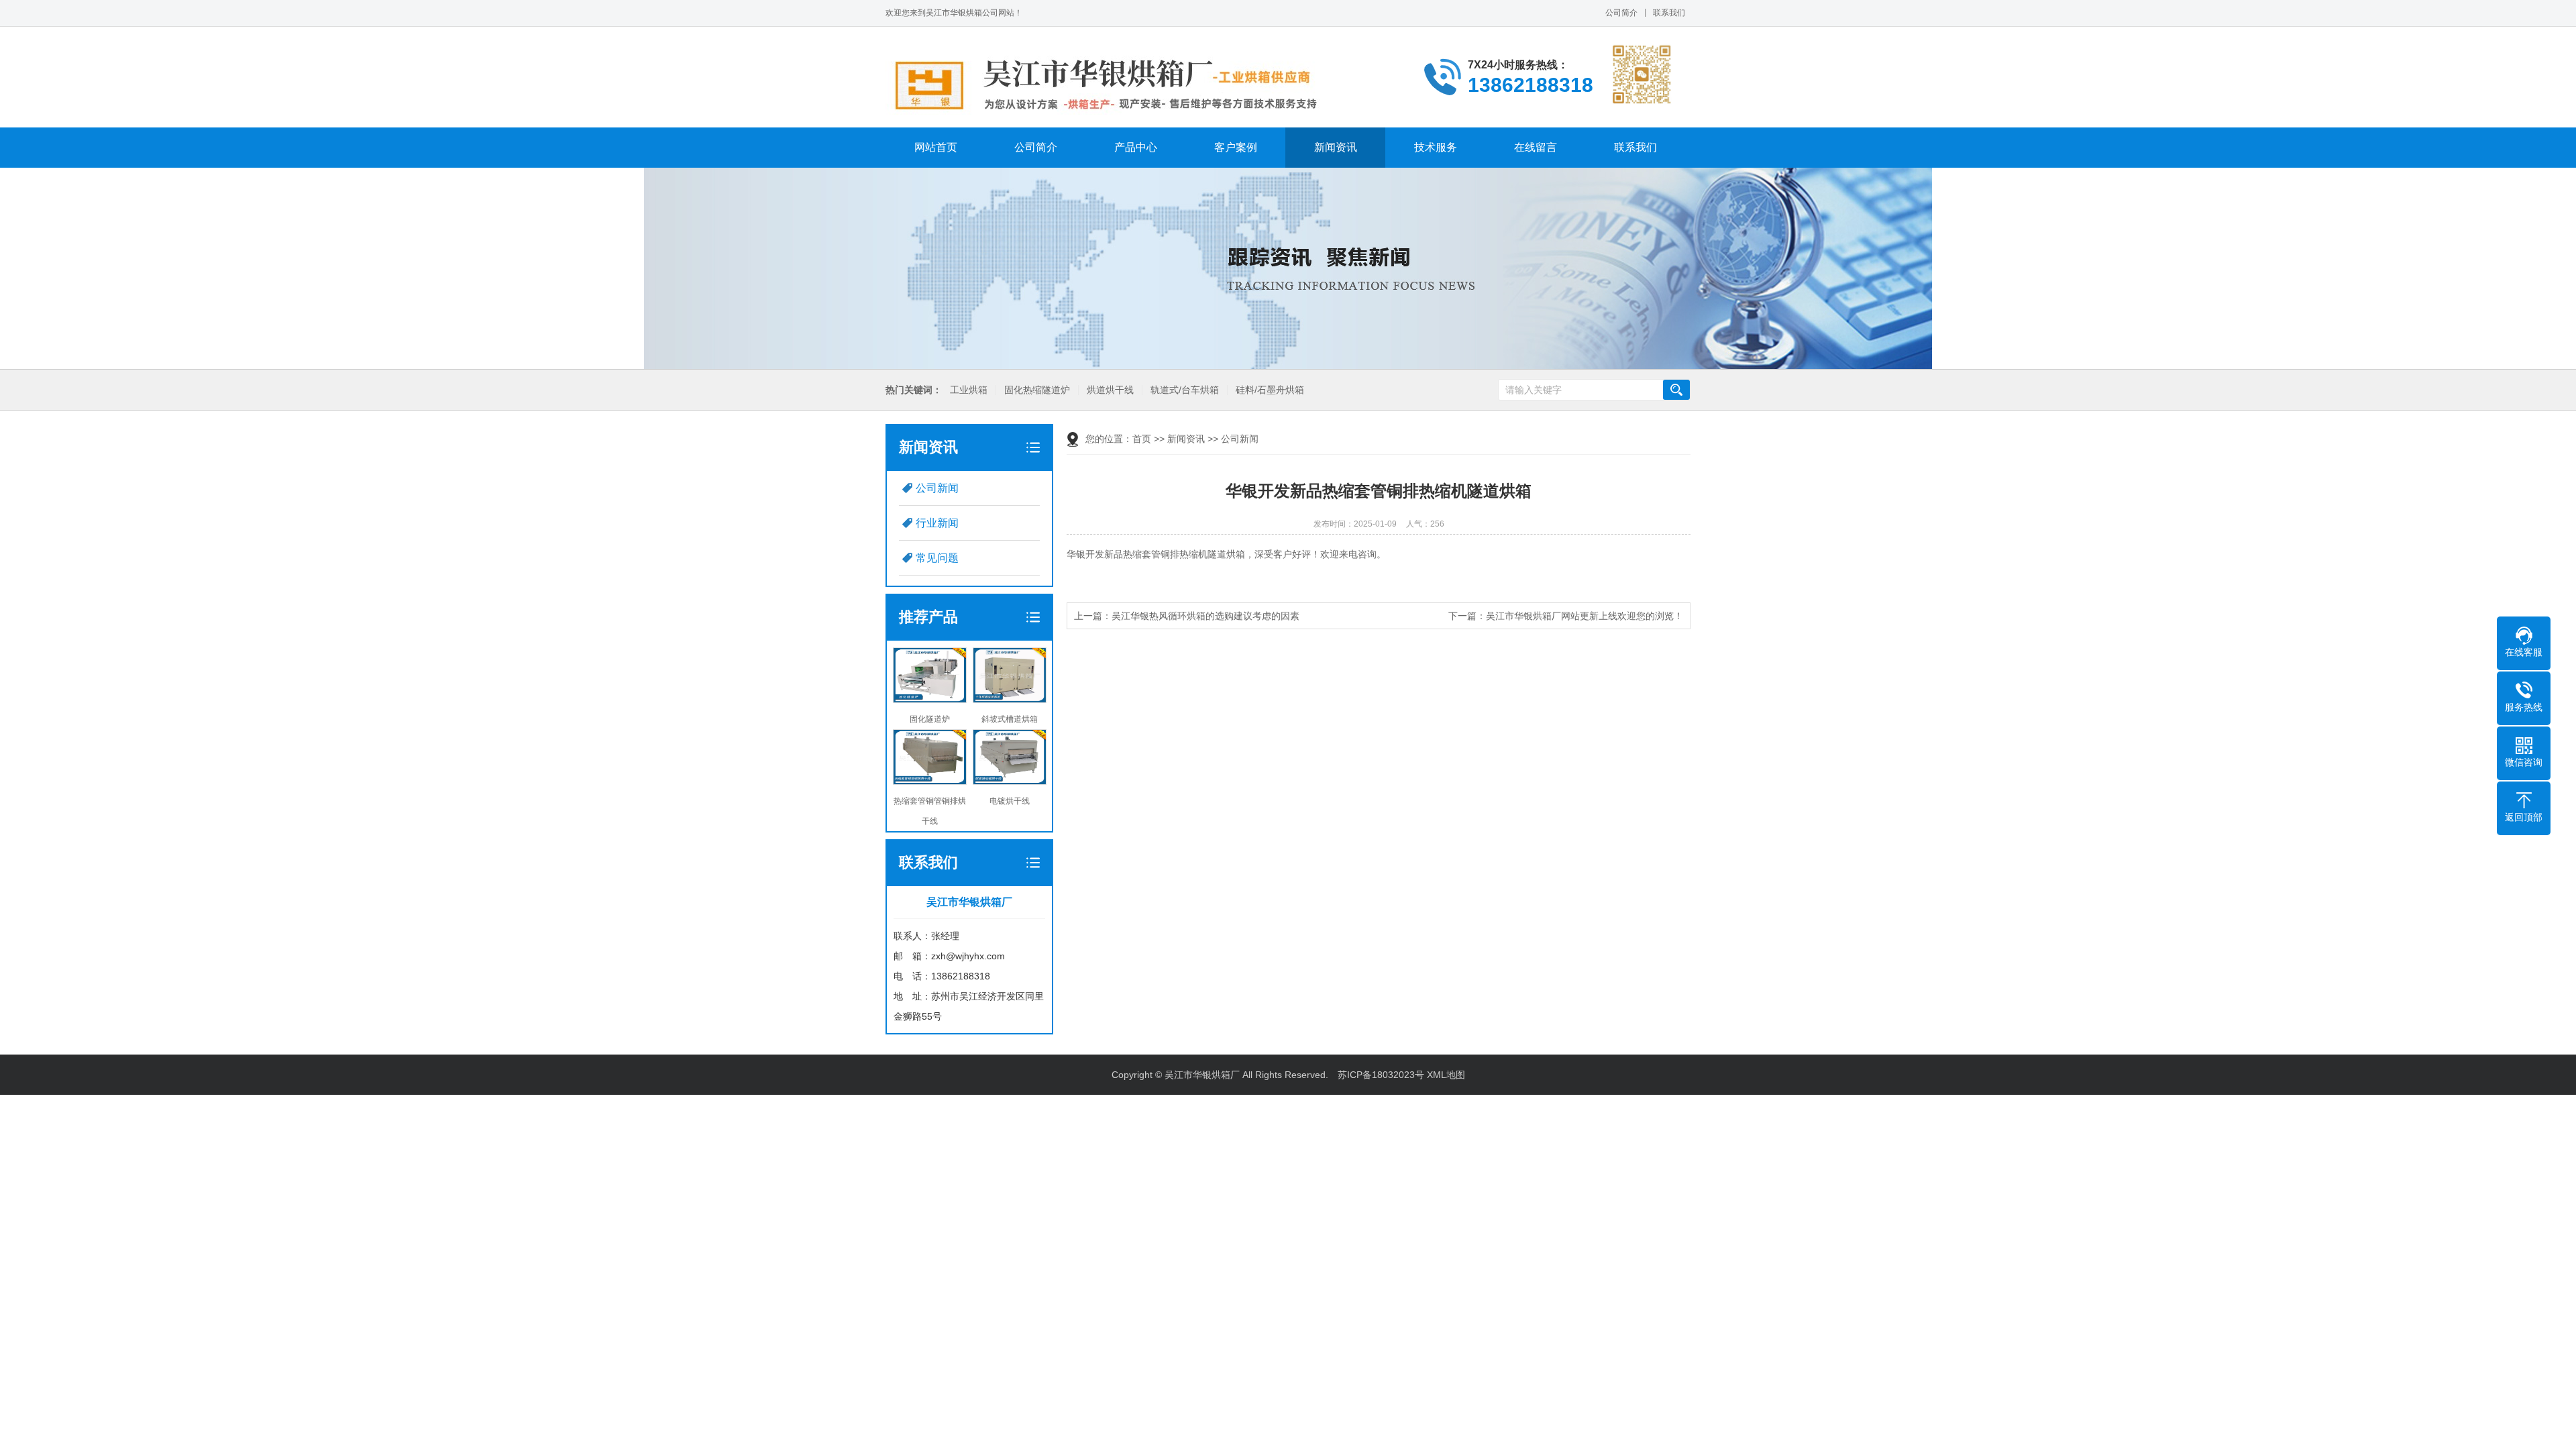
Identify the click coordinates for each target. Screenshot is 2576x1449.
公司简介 (1621, 13)
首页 (1142, 439)
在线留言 (1536, 147)
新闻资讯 (1336, 147)
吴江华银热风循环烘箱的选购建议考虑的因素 (1205, 616)
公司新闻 (937, 488)
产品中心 (1136, 147)
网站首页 (936, 147)
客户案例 (1236, 147)
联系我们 (1669, 13)
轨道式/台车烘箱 (1185, 390)
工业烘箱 (969, 390)
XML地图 (1446, 1075)
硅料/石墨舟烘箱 (1270, 390)
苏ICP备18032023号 (1381, 1075)
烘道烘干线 (1110, 390)
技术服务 (1436, 147)
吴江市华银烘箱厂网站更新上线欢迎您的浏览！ (1585, 616)
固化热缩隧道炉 (1037, 390)
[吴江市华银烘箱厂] (1116, 85)
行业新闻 (937, 523)
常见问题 (937, 558)
